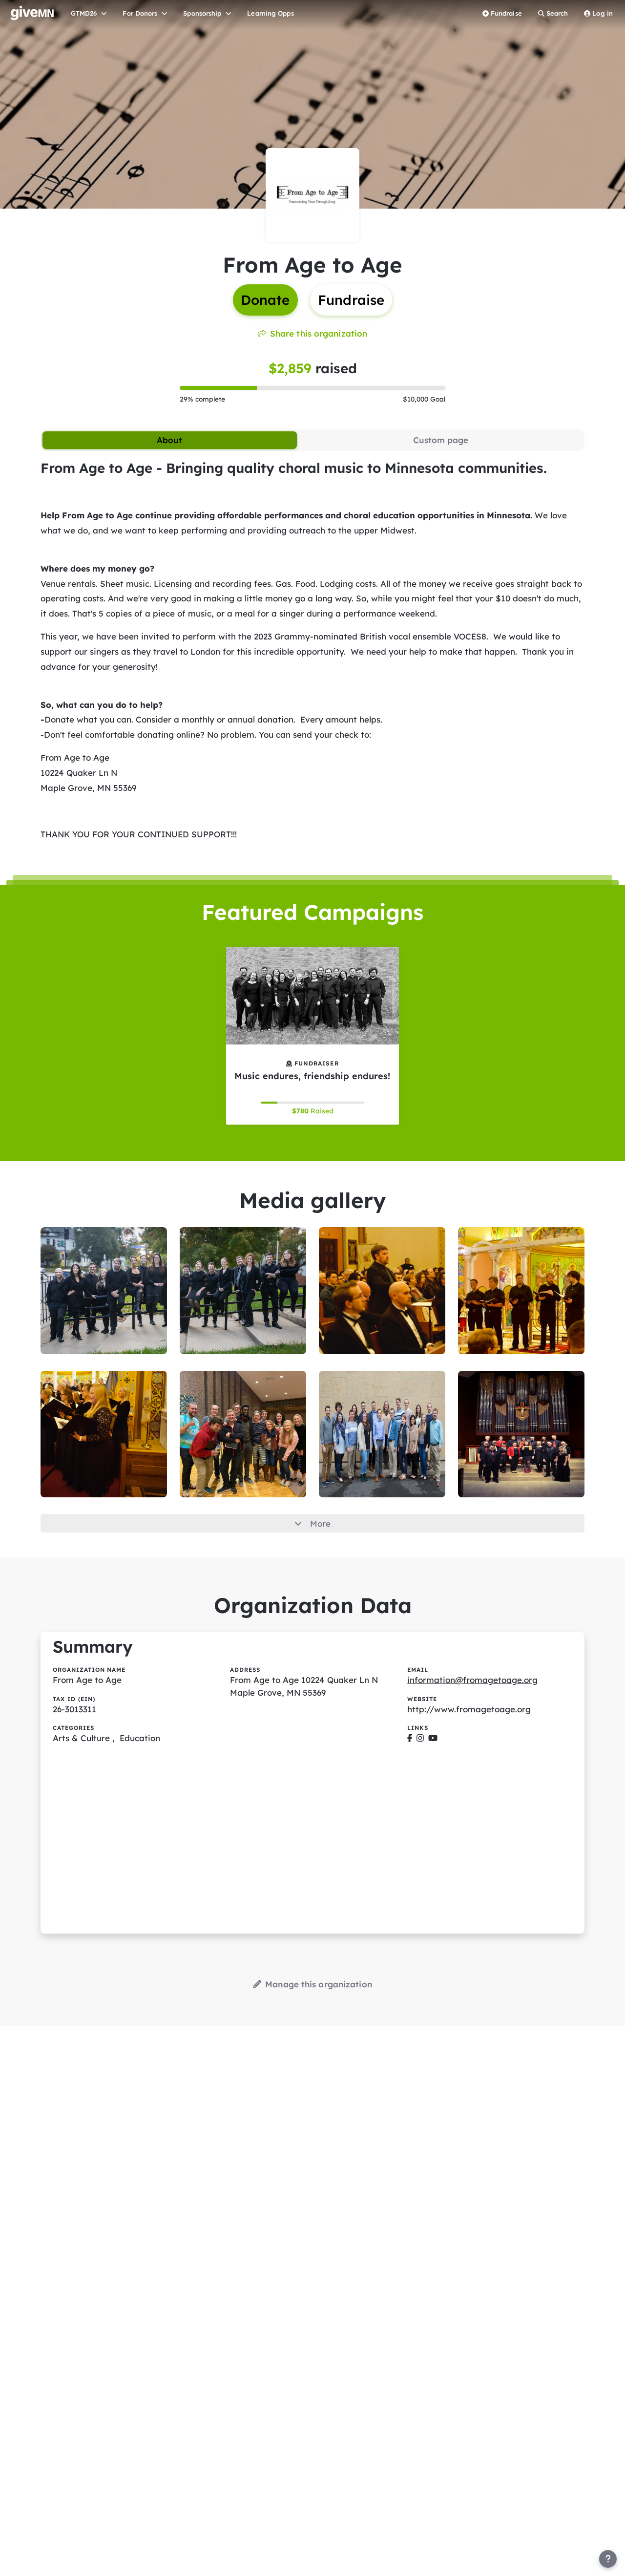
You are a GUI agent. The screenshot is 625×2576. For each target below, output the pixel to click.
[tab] (170, 440)
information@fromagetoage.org (472, 1680)
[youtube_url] (433, 1738)
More (320, 1523)
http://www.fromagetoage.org (469, 1709)
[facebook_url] (410, 1738)
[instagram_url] (420, 1738)
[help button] (608, 2559)
